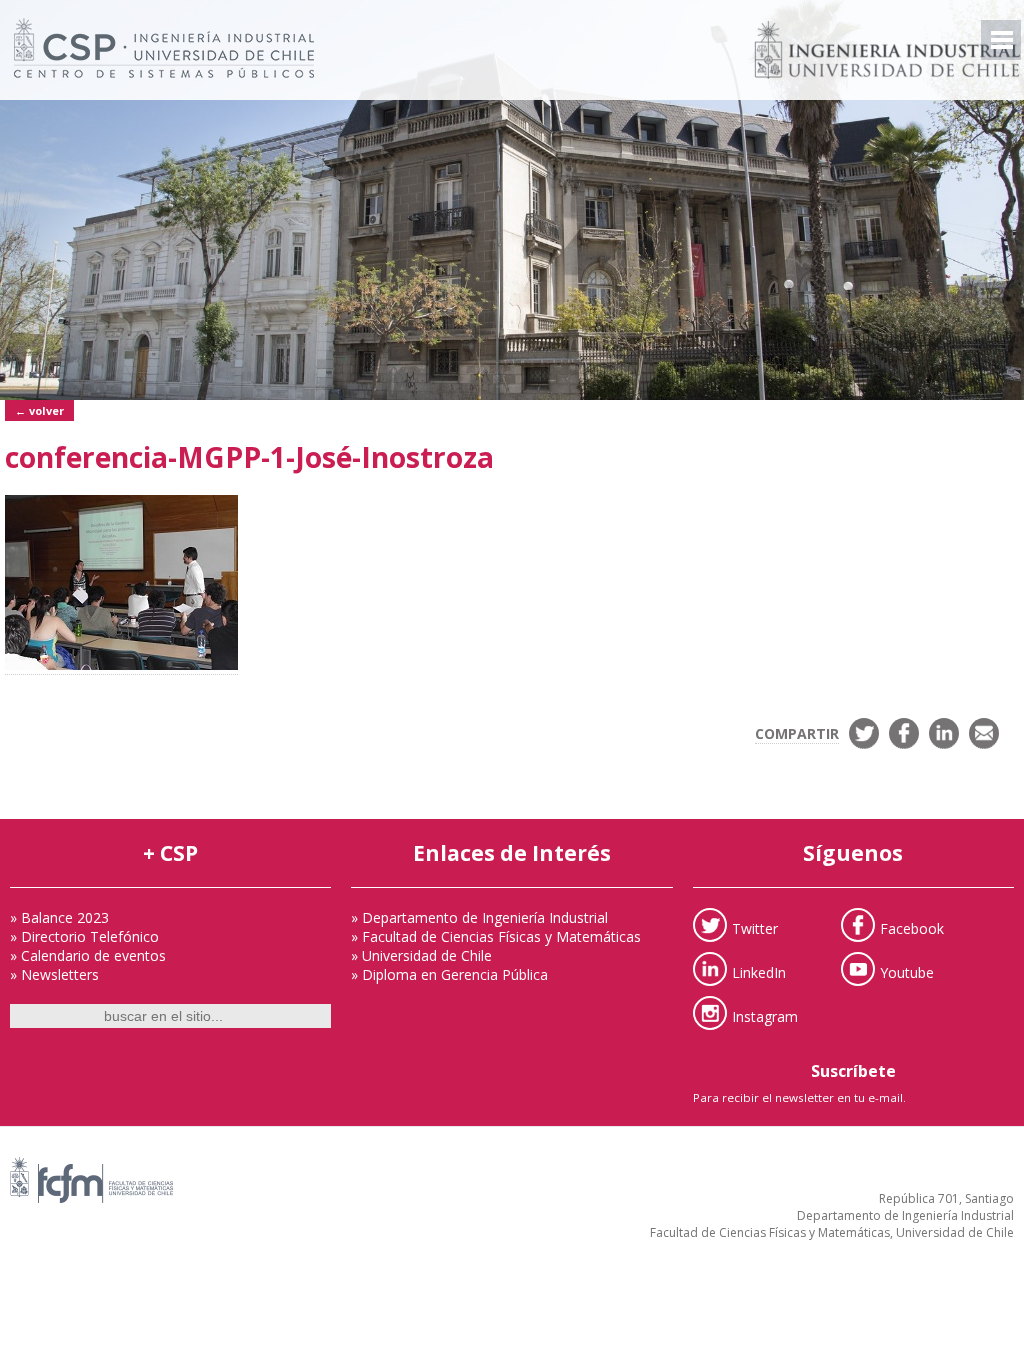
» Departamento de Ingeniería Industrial (479, 917)
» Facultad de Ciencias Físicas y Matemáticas (496, 936)
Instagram (765, 1015)
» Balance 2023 (59, 917)
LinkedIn (759, 971)
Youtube (907, 971)
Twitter (755, 927)
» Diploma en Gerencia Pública (449, 974)
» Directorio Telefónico (84, 936)
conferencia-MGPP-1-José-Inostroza (249, 457)
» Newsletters (54, 974)
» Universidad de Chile (421, 955)
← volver (39, 410)
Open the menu (1001, 40)
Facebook (912, 927)
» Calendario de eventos (88, 955)
